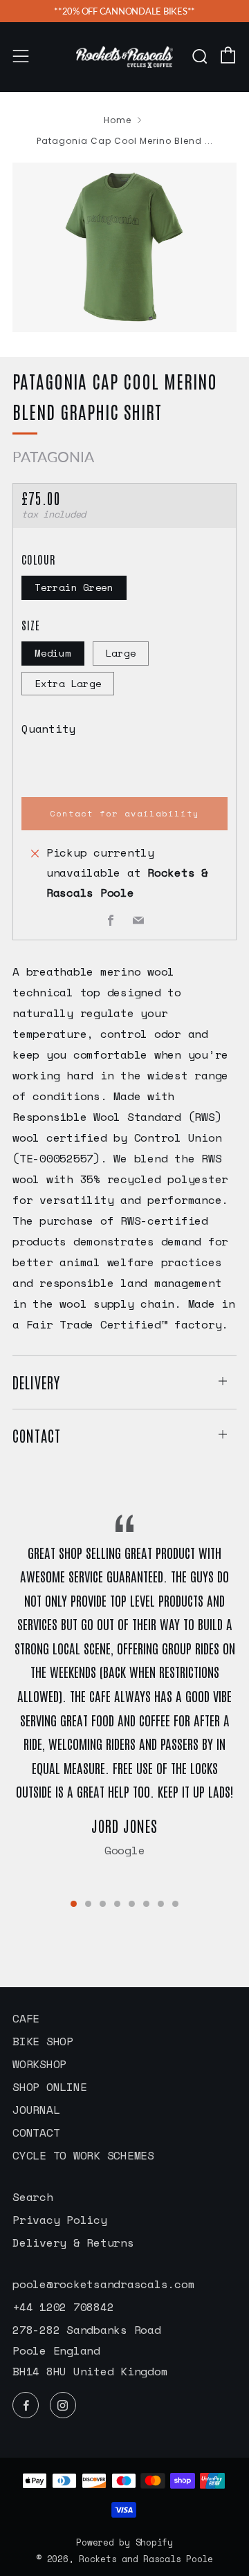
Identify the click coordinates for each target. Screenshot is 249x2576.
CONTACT (36, 2132)
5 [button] (132, 1904)
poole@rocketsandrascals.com (103, 2284)
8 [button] (175, 1904)
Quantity (48, 729)
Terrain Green (74, 587)
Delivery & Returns (73, 2242)
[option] (124, 247)
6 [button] (146, 1904)
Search (33, 2197)
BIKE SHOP (43, 2041)
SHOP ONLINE (49, 2087)
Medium (53, 653)
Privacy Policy (60, 2220)
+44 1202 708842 (63, 2307)
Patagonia (53, 456)
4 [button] (117, 1904)
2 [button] (88, 1904)
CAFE (26, 2018)
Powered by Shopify (124, 2542)
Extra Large (68, 683)
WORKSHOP (39, 2064)
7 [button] (161, 1904)
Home (118, 120)
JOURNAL (36, 2110)
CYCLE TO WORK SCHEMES (83, 2155)
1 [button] (74, 1904)
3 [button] (103, 1904)
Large (121, 653)
